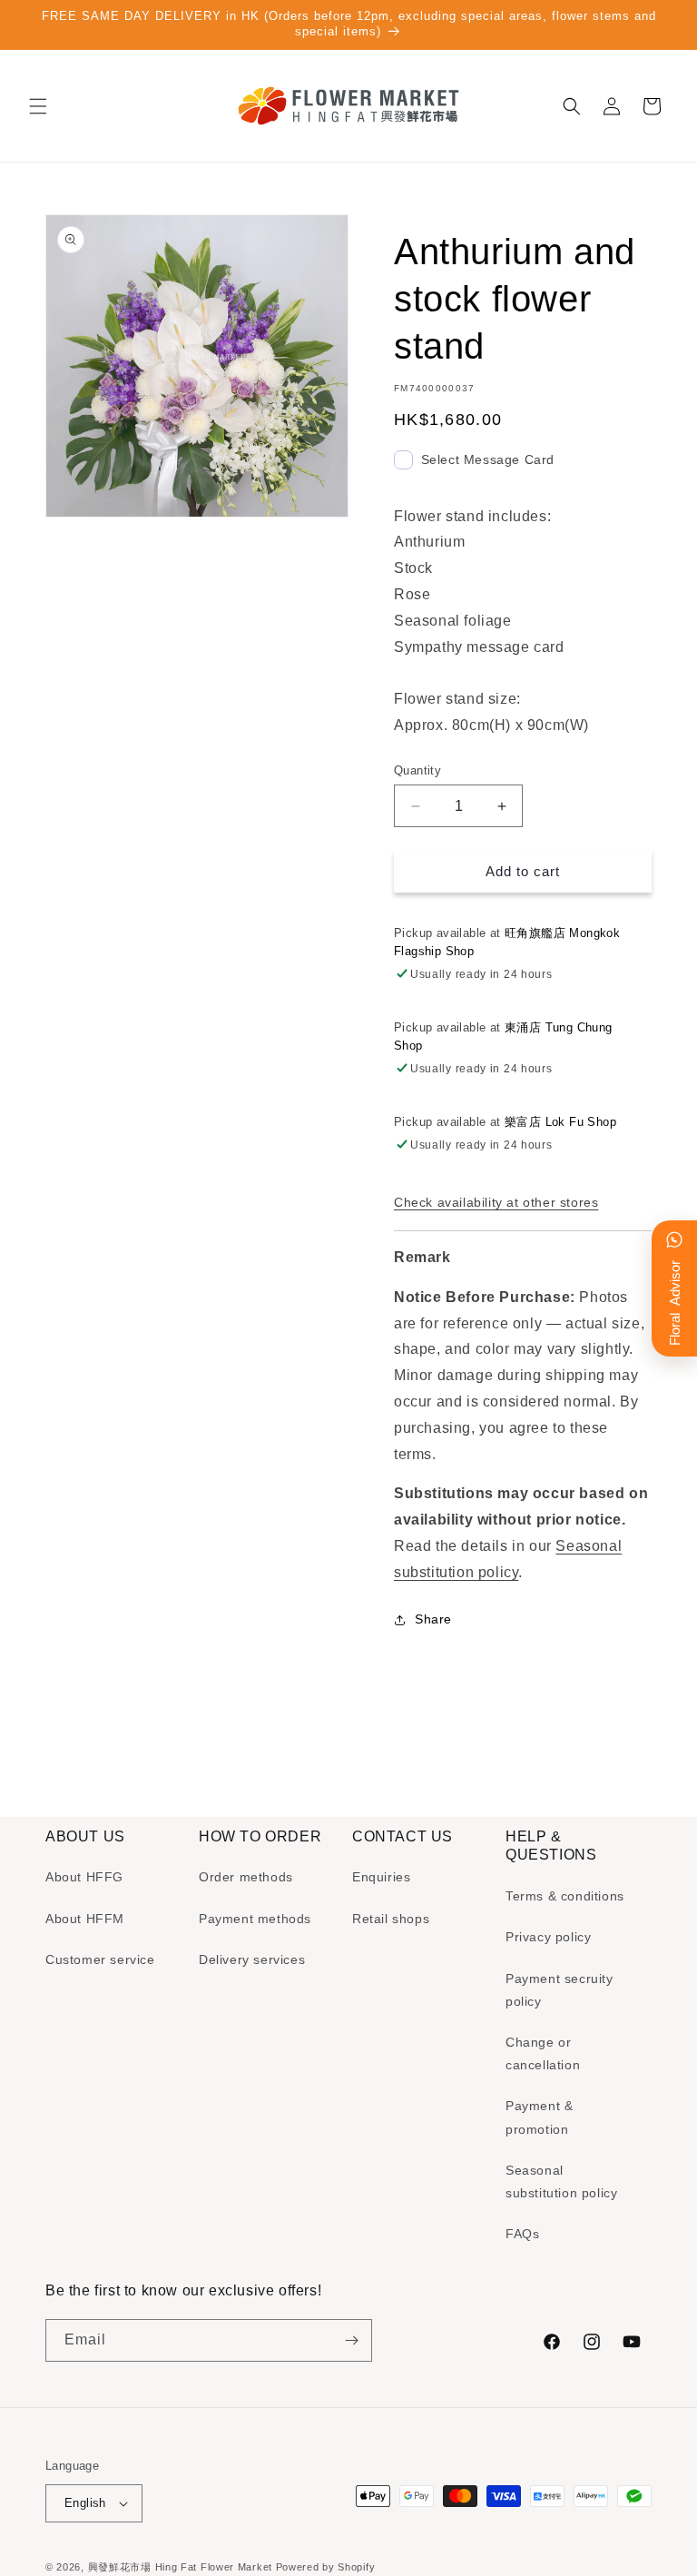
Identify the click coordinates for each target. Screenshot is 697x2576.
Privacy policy (548, 1937)
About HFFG (84, 1877)
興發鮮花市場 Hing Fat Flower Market (180, 2567)
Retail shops (391, 1919)
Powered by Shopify (326, 2567)
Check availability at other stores (496, 1202)
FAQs (522, 2234)
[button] (38, 106)
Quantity (417, 770)
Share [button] (433, 1619)
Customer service (100, 1959)
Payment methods (255, 1919)
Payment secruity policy (560, 1990)
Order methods (246, 1877)
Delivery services (252, 1959)
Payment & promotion (539, 2117)
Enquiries (381, 1877)
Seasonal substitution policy (561, 2181)
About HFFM (85, 1919)
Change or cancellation (543, 2053)
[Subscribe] (351, 2340)
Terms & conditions (565, 1896)
